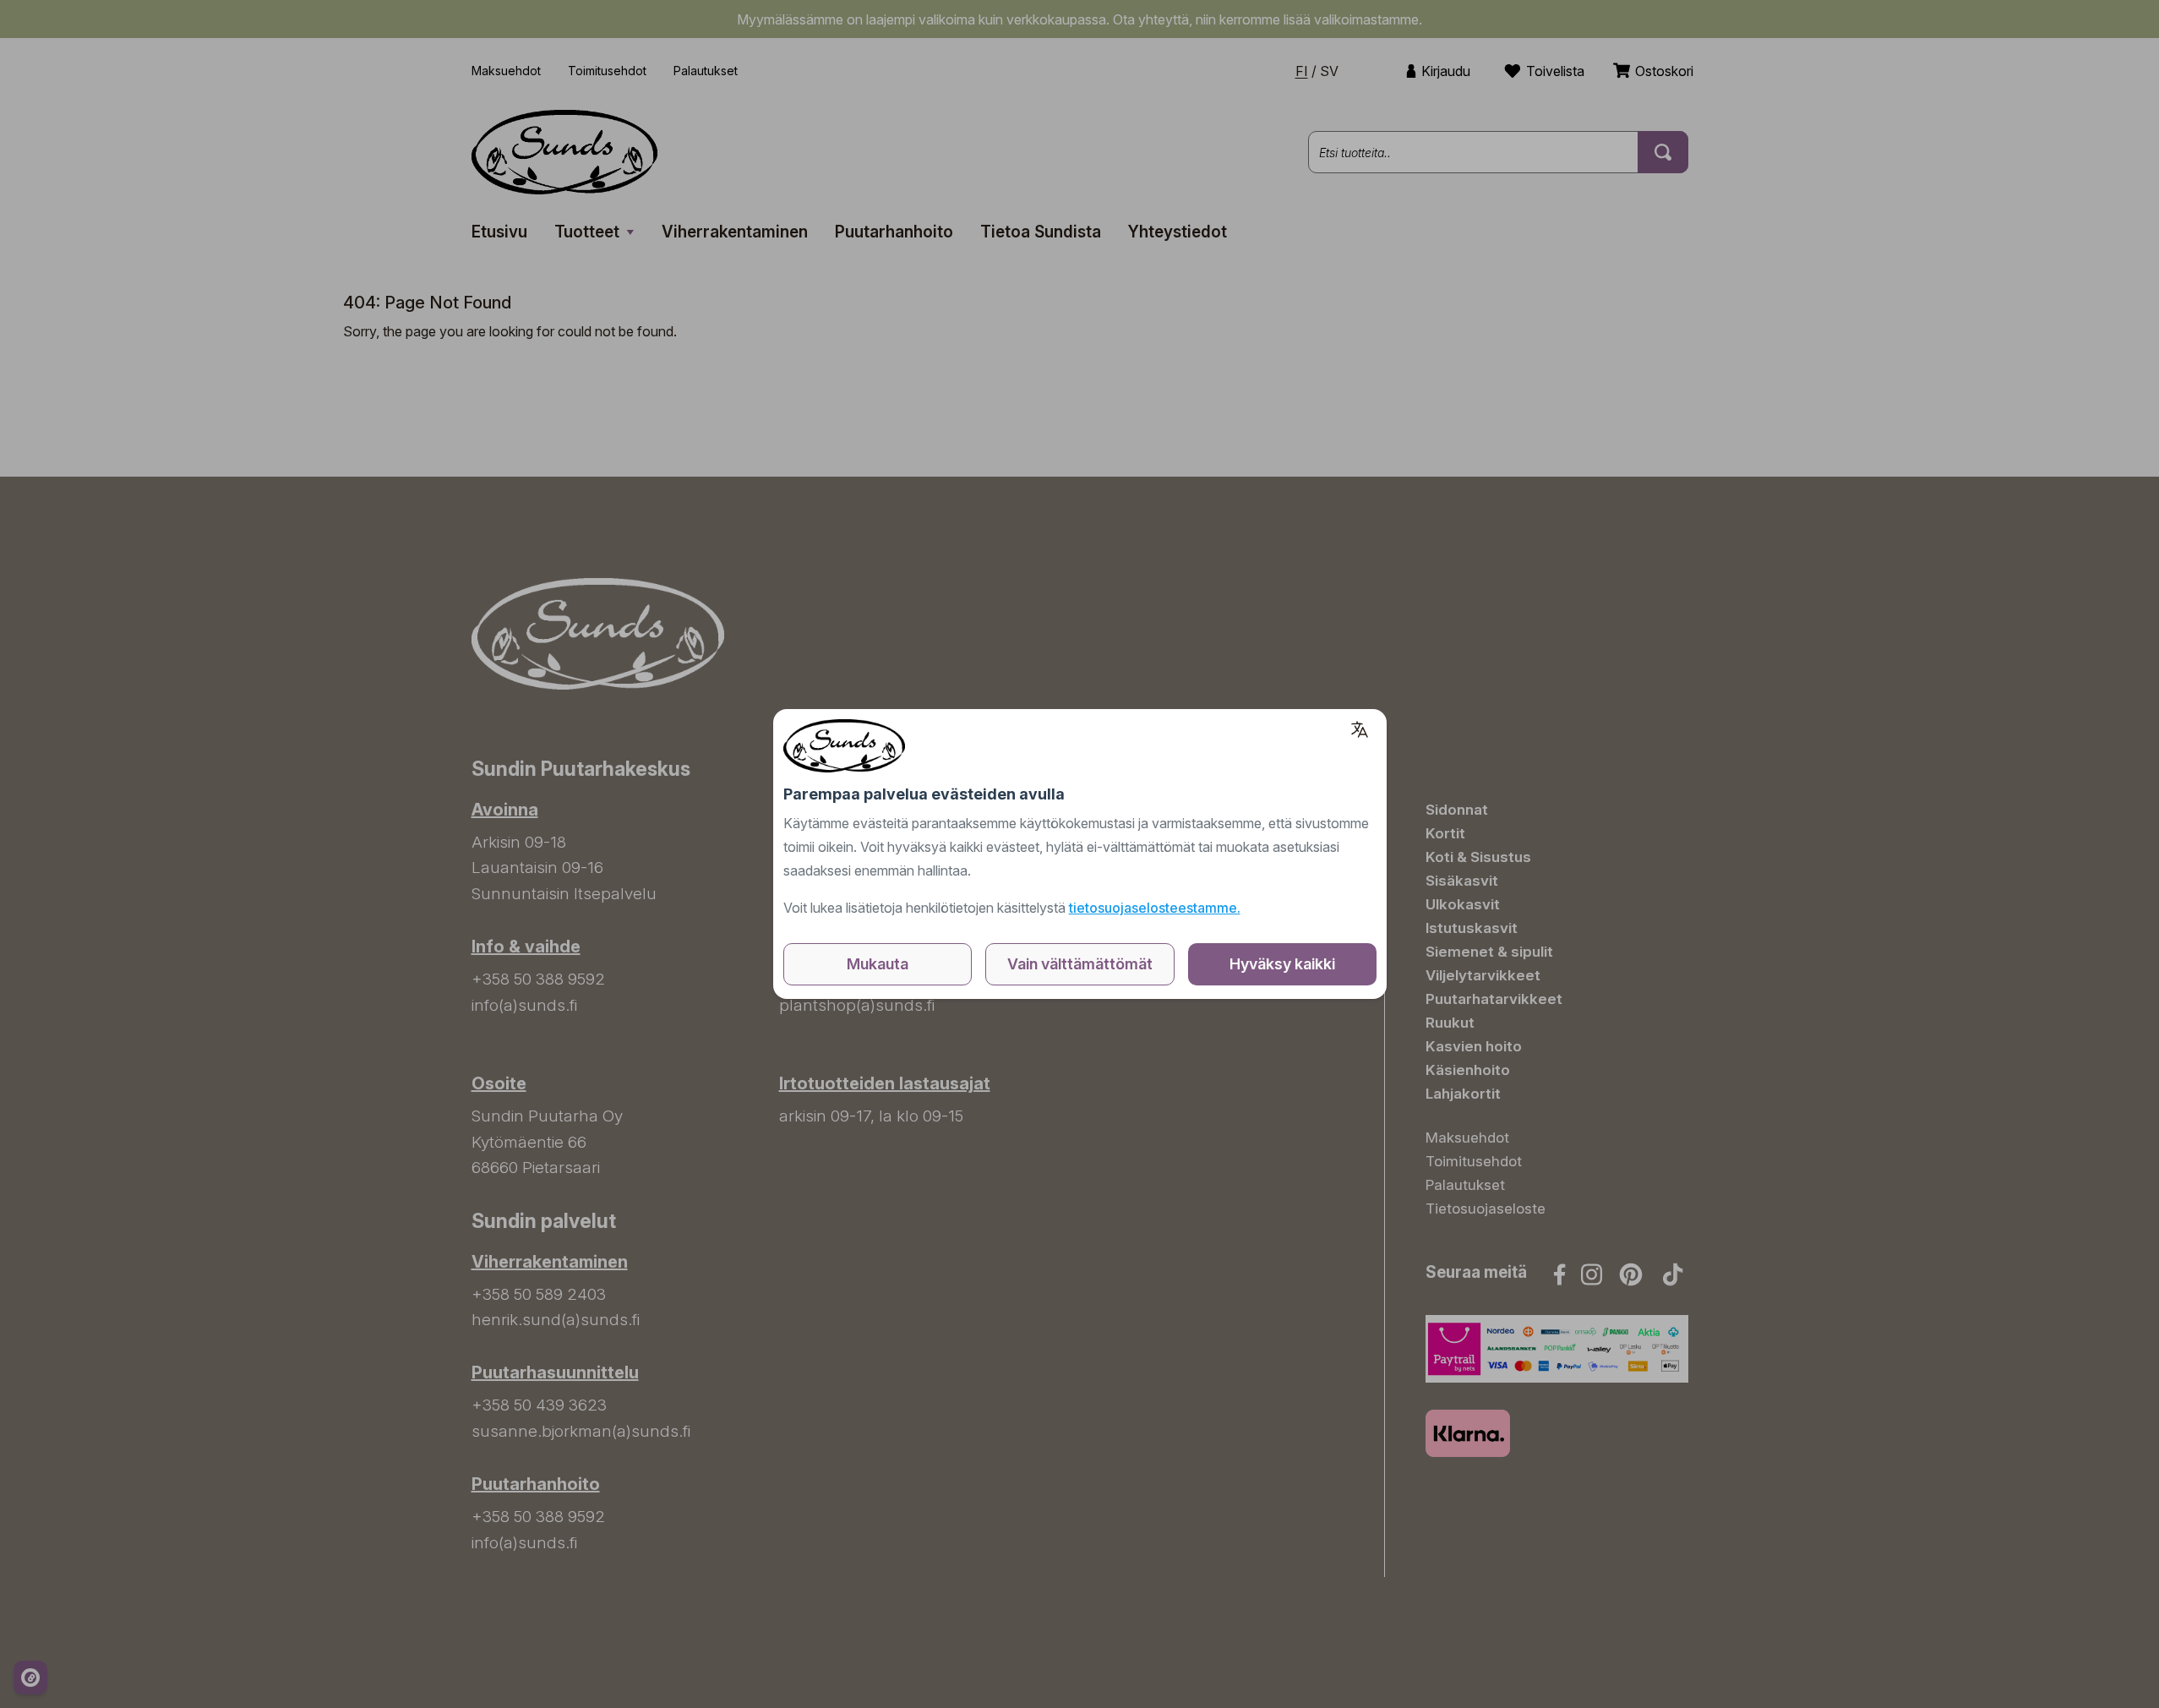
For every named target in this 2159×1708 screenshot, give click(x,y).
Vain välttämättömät (1080, 964)
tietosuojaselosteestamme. (1155, 908)
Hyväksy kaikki (1282, 964)
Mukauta (878, 964)
